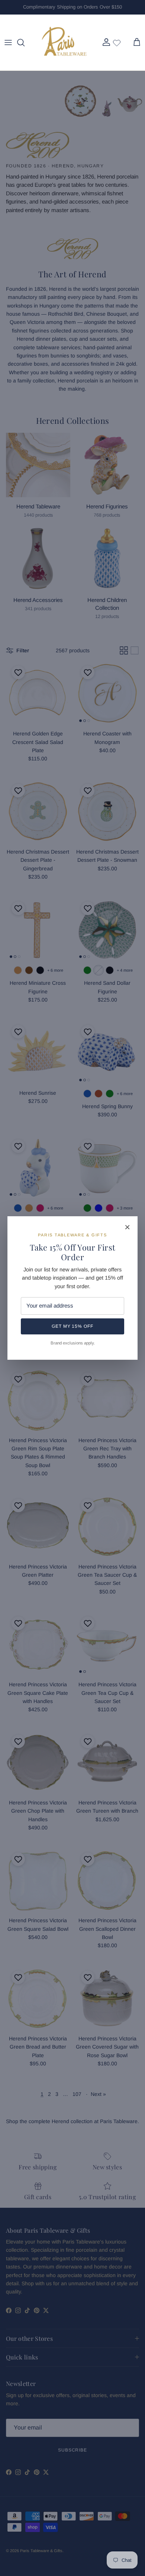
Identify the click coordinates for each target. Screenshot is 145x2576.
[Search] (25, 42)
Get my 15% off (72, 1326)
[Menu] (8, 42)
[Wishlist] (117, 42)
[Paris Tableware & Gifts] (64, 42)
